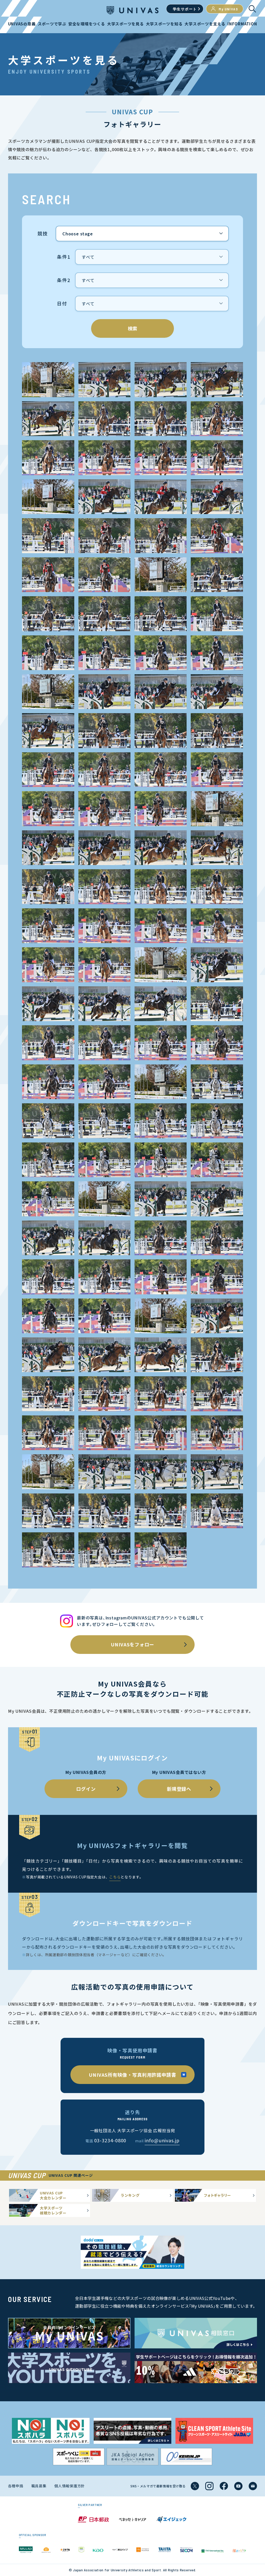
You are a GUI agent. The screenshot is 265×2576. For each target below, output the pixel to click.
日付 (62, 304)
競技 (43, 234)
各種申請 (16, 2486)
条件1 (64, 257)
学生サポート (185, 9)
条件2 (64, 280)
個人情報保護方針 (70, 2486)
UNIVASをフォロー (132, 1644)
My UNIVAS (228, 9)
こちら (115, 1877)
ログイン (86, 1789)
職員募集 (39, 2486)
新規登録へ (179, 1789)
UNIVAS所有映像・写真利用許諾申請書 (132, 2075)
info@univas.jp (162, 2140)
